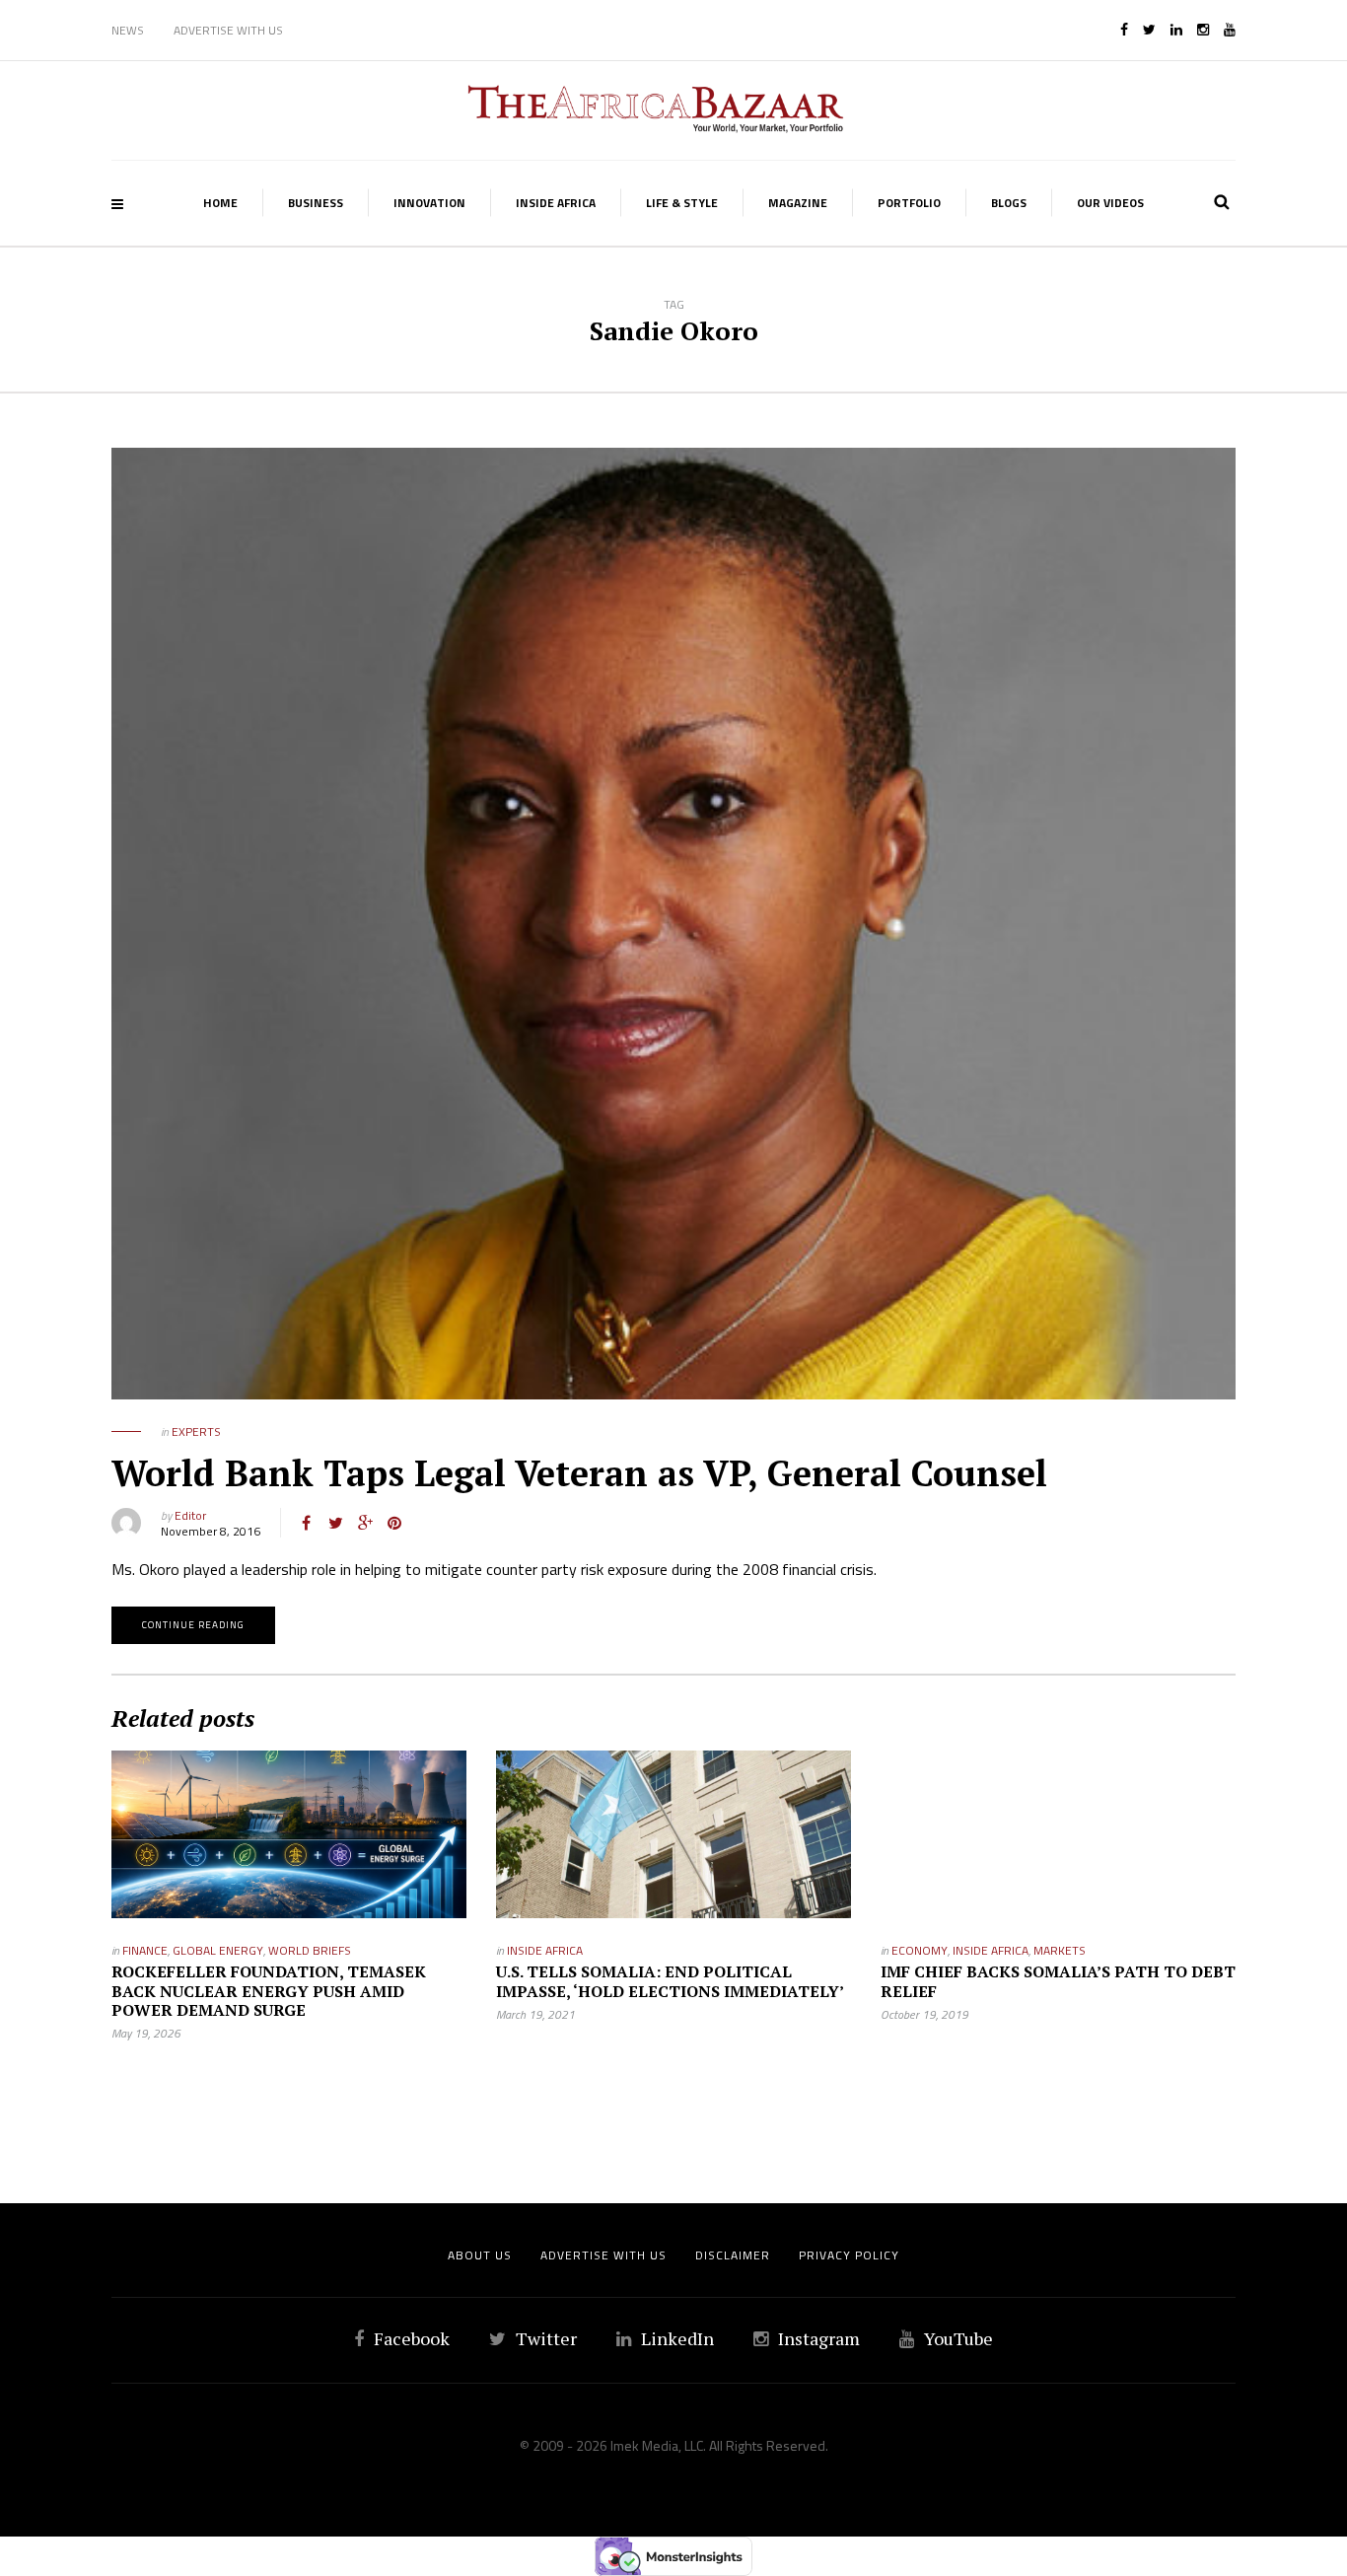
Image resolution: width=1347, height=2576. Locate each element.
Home (220, 203)
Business (316, 203)
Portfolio (909, 203)
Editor (190, 1515)
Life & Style (682, 203)
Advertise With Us (228, 30)
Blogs (1009, 203)
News (128, 30)
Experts (196, 1431)
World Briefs (310, 1950)
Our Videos (1110, 203)
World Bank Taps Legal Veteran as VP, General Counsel (579, 1473)
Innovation (429, 203)
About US (480, 2255)
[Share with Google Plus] (365, 1523)
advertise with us (603, 2255)
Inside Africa (556, 203)
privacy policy (849, 2255)
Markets (1060, 1950)
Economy (920, 1950)
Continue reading (193, 1625)
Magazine (798, 203)
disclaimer (733, 2255)
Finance (145, 1950)
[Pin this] (394, 1523)
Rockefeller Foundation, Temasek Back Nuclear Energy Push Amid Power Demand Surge (269, 1990)
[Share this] (306, 1523)
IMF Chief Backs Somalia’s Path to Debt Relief (1058, 1981)
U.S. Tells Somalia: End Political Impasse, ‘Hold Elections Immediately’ (670, 1981)
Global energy (218, 1950)
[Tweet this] (335, 1523)
